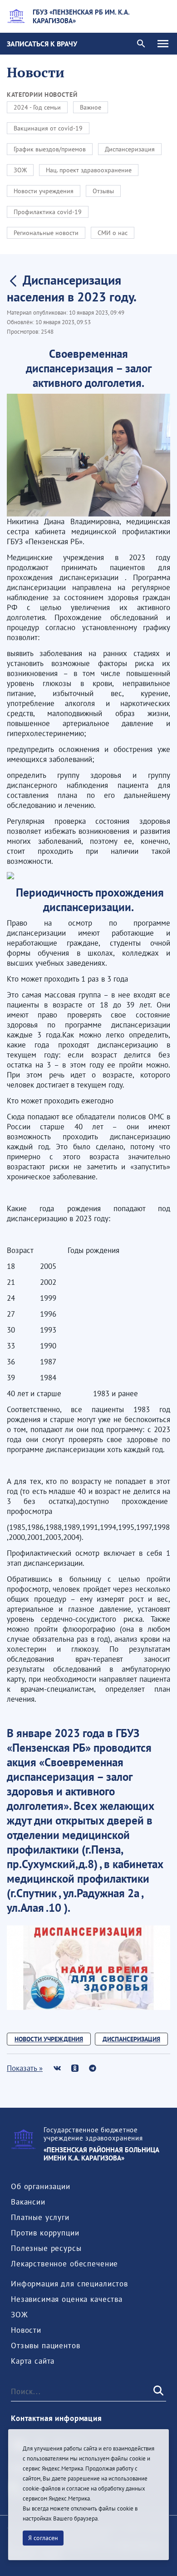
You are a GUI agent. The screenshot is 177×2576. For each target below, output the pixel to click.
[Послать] (157, 2391)
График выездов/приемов (50, 149)
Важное (91, 107)
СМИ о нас (113, 233)
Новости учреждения (44, 191)
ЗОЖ (20, 170)
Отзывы (103, 191)
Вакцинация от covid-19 (48, 128)
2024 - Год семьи (37, 107)
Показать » (25, 2068)
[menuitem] (41, 2186)
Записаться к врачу (42, 44)
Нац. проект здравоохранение (89, 170)
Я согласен (43, 2538)
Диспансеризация (130, 149)
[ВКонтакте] (57, 2068)
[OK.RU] (75, 2068)
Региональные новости (46, 233)
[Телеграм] (92, 2068)
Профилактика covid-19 (48, 212)
